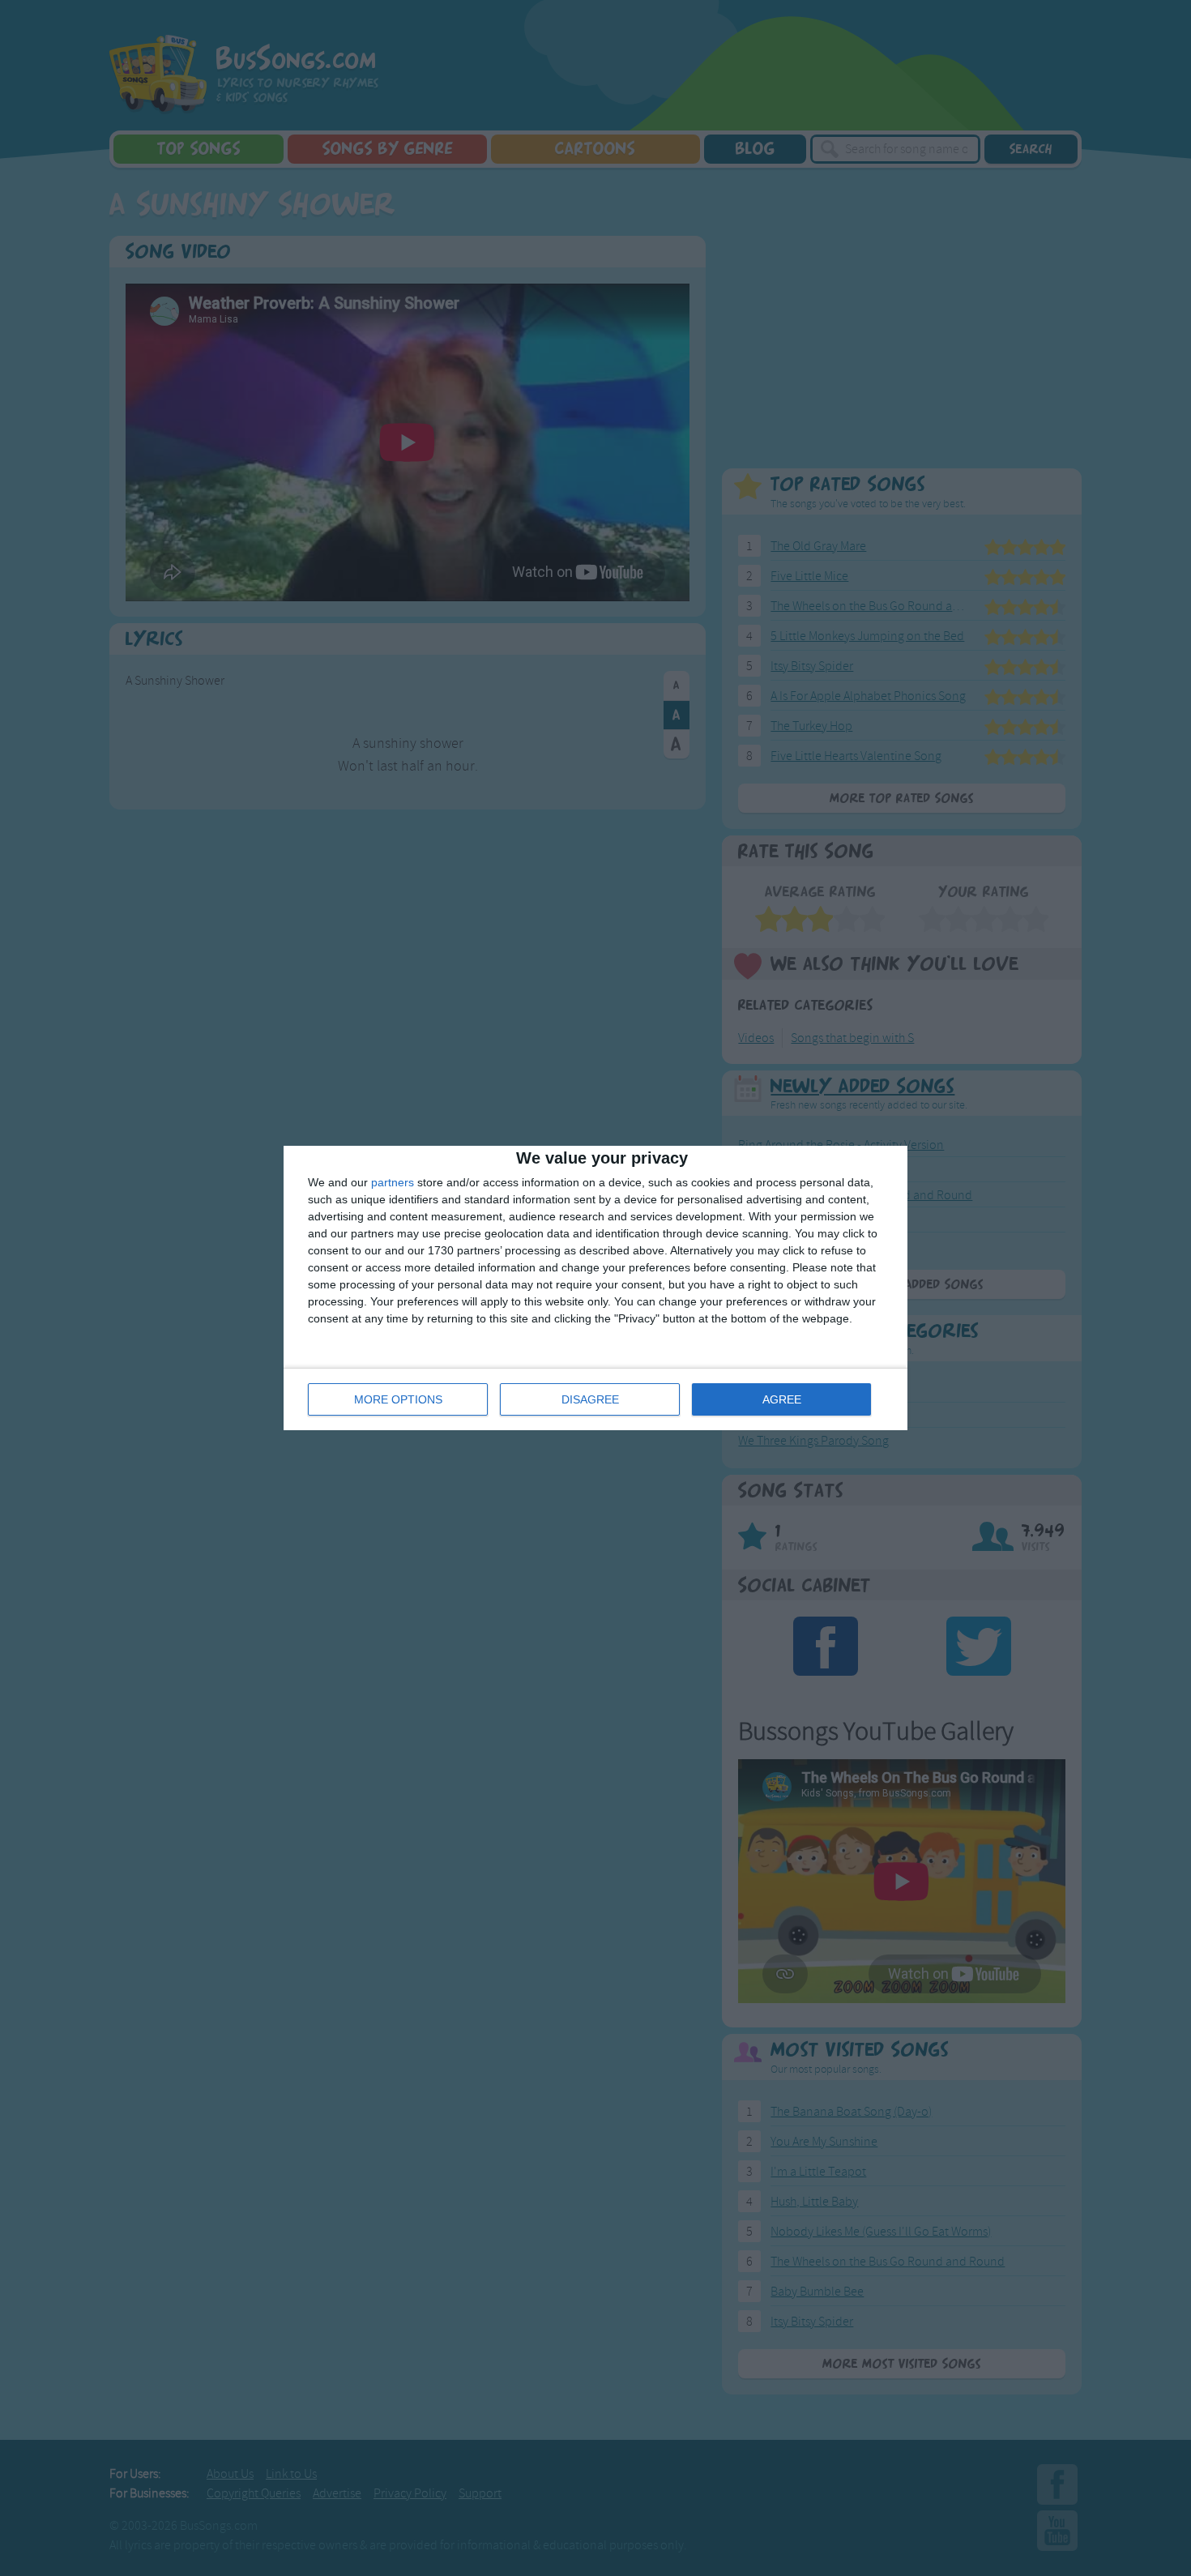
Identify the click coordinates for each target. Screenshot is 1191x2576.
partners (393, 1182)
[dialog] (595, 1288)
